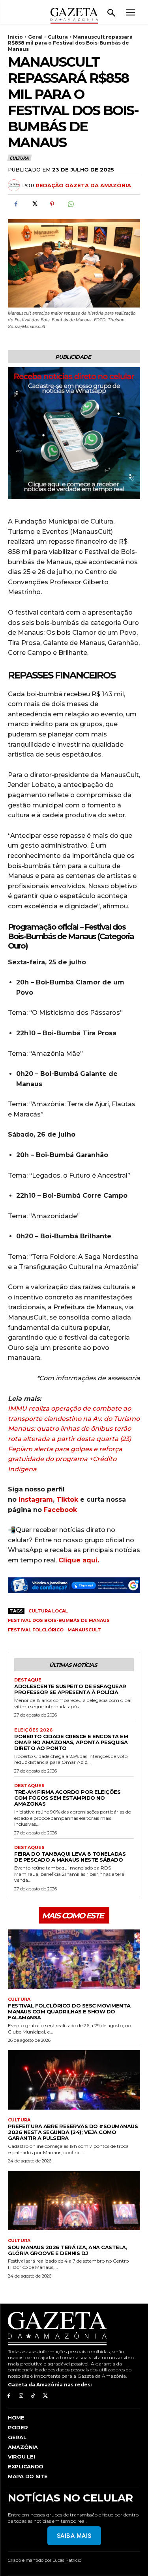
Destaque (28, 1680)
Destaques (29, 1786)
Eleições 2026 (33, 1730)
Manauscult (84, 1630)
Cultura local (48, 1611)
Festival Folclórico (36, 1630)
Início (15, 37)
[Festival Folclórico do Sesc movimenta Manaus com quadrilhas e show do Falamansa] (74, 1959)
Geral (35, 37)
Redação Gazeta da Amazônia (83, 185)
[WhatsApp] (70, 204)
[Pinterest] (52, 204)
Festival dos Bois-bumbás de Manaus (59, 1620)
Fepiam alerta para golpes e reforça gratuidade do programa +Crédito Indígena (65, 1459)
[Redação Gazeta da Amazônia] (15, 185)
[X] (34, 204)
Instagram (36, 1500)
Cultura (58, 37)
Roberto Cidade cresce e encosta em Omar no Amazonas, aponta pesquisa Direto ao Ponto (71, 1742)
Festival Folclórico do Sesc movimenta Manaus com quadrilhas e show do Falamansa (69, 2011)
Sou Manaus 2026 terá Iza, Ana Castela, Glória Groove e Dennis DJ (67, 2250)
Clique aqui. (79, 1560)
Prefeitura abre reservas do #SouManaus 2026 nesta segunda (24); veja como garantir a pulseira (73, 2132)
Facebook (60, 1510)
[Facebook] (16, 204)
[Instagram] (21, 2396)
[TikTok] (33, 2396)
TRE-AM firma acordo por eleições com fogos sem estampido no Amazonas (67, 1798)
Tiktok (67, 1500)
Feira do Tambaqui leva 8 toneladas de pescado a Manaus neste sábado (70, 1857)
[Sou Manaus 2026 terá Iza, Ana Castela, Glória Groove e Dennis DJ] (74, 2201)
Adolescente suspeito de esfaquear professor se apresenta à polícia (70, 1689)
